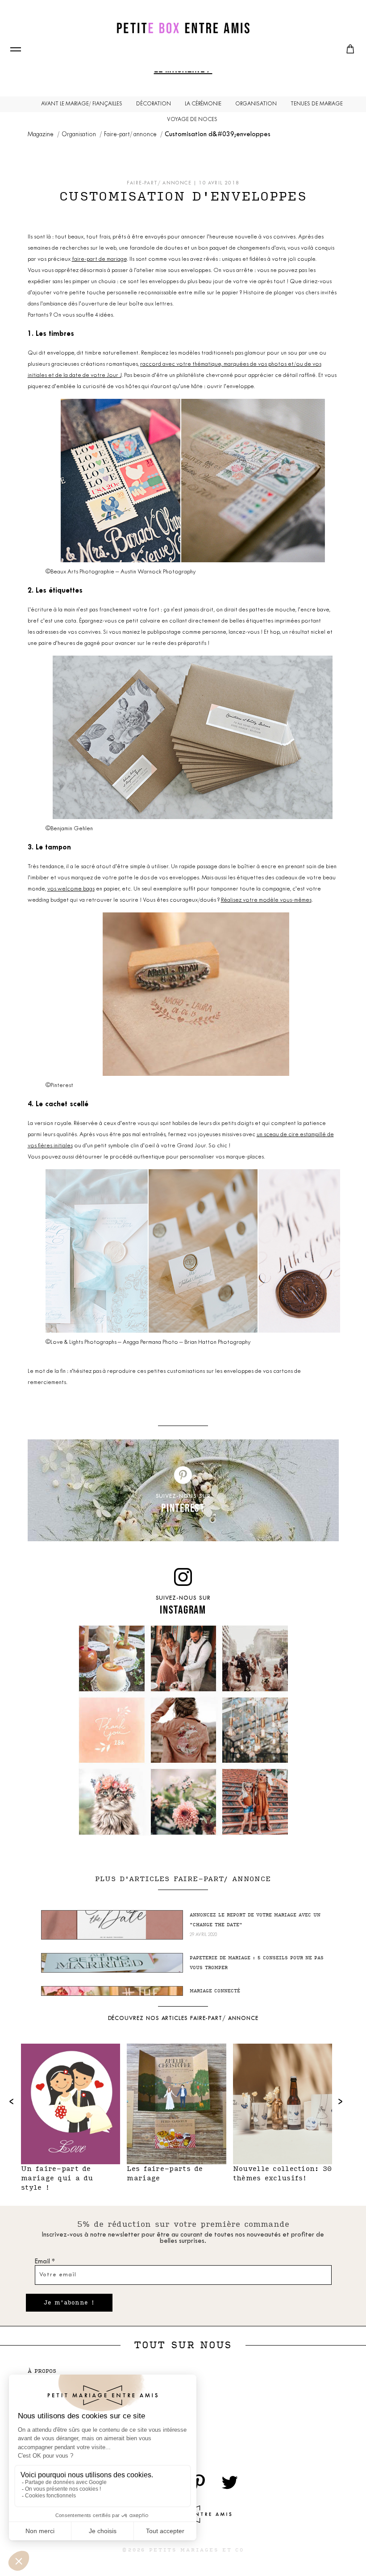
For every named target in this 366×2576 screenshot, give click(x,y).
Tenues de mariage (317, 104)
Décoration (154, 104)
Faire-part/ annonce (131, 135)
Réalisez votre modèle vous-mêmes (266, 900)
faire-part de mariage (99, 259)
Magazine (41, 135)
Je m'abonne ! (69, 2303)
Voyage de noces (192, 120)
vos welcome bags (71, 889)
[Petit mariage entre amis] (183, 28)
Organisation (256, 104)
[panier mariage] (350, 49)
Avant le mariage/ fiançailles (82, 104)
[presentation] (12, 2101)
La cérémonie (203, 104)
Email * (45, 2262)
